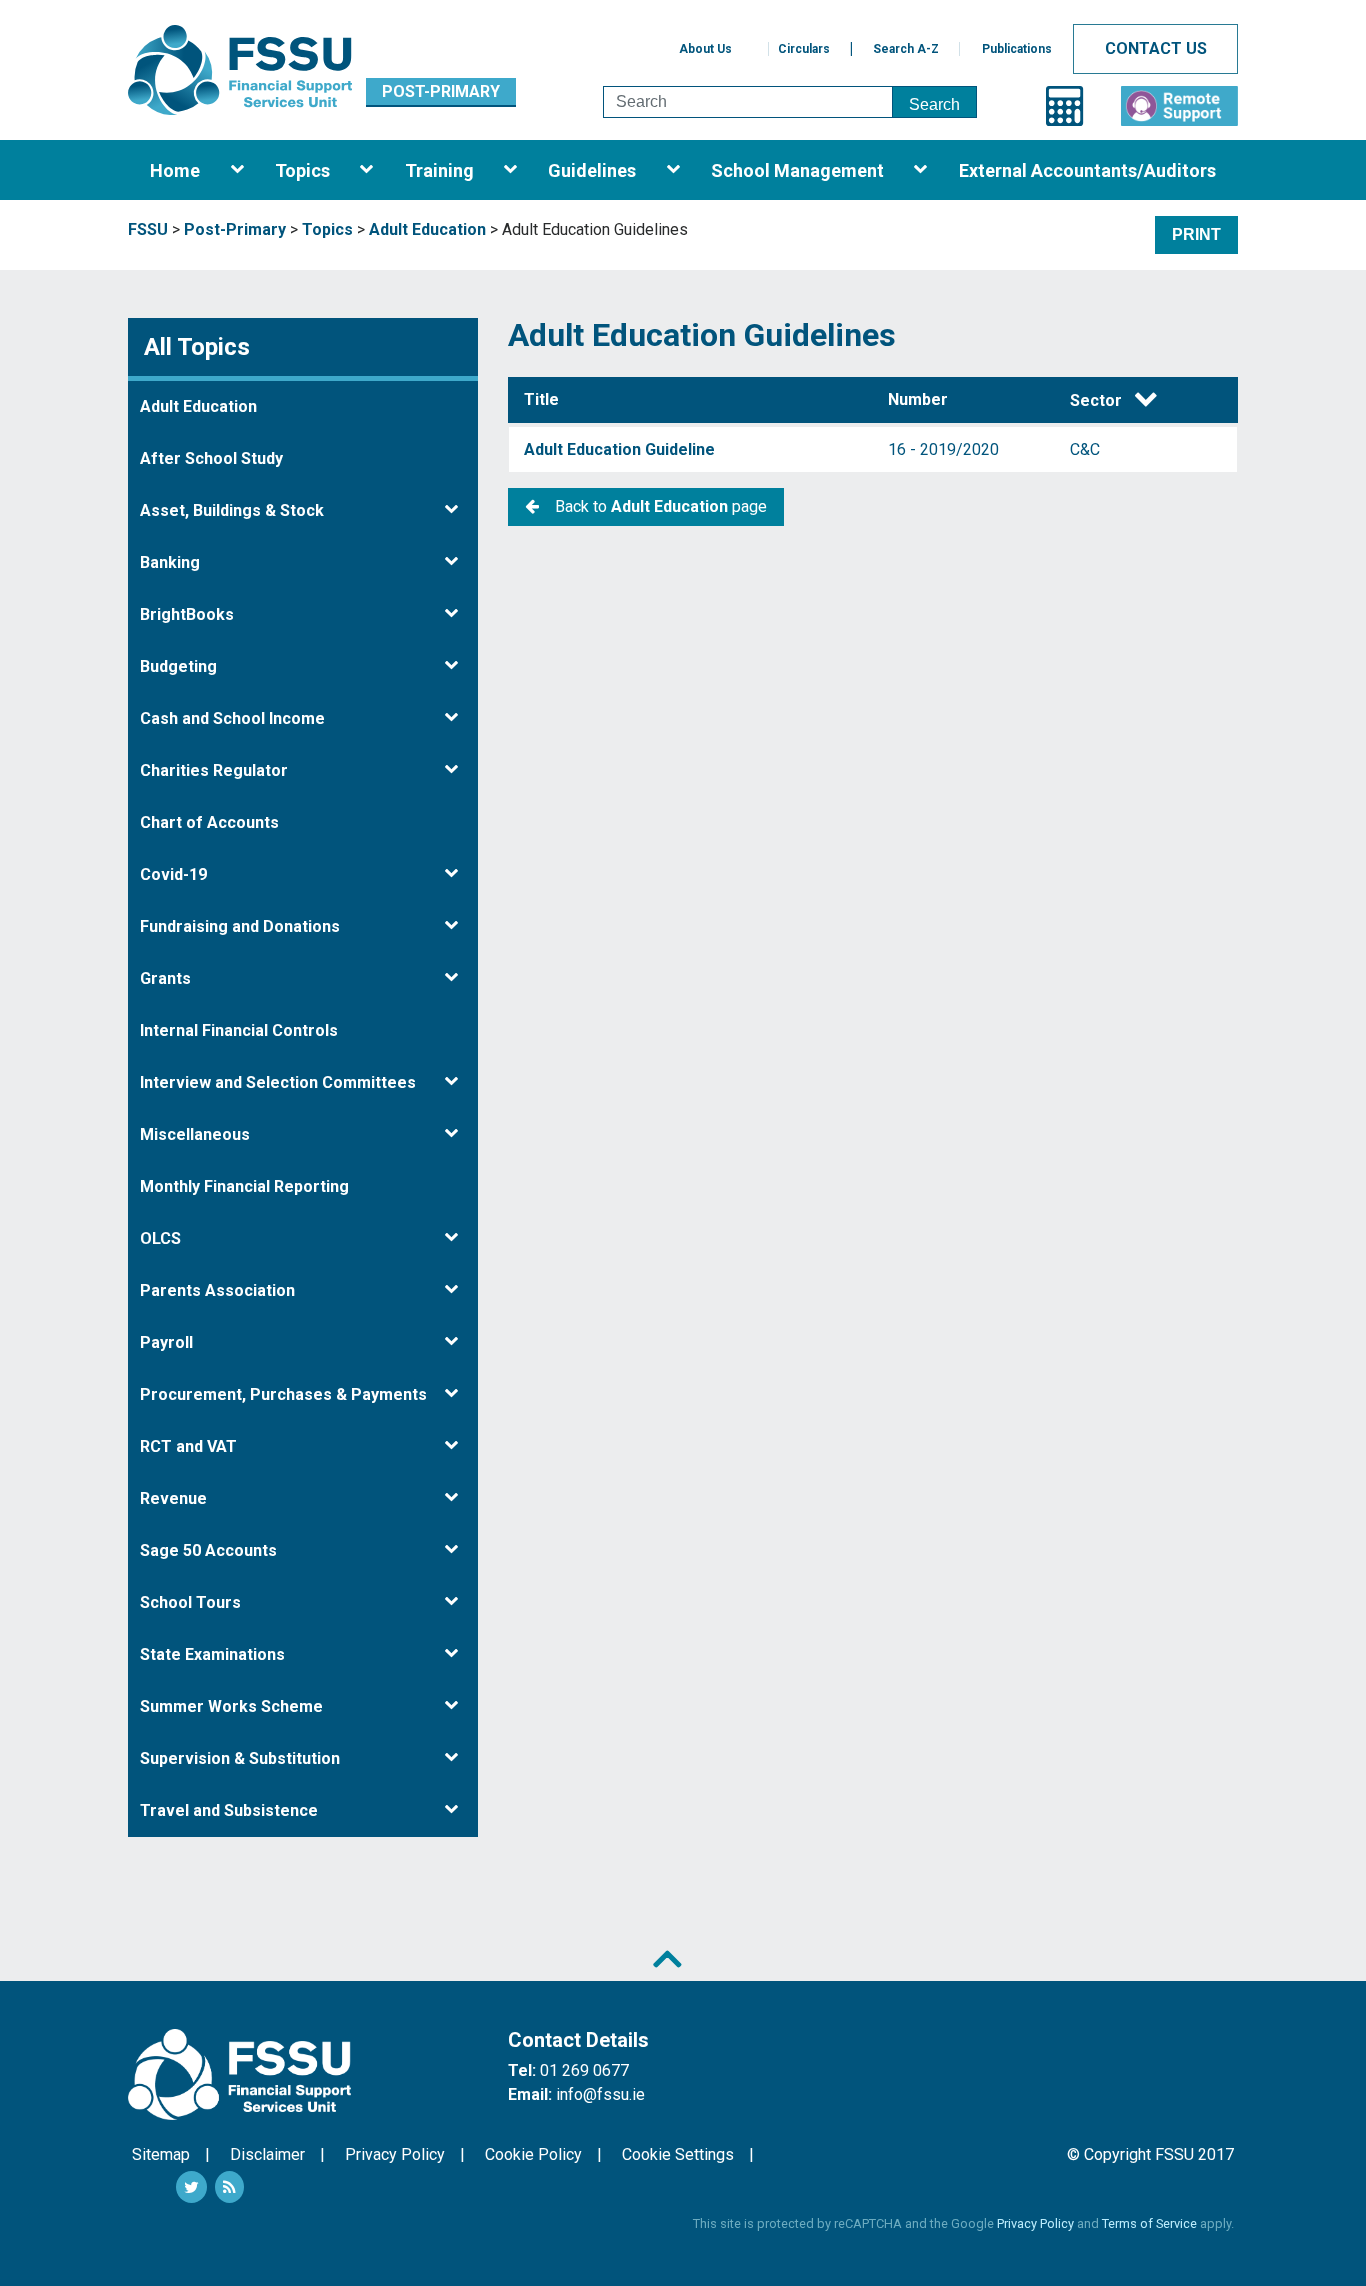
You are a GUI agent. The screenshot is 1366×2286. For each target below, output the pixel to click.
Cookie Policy (533, 2154)
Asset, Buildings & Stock (232, 510)
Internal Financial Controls (239, 1030)
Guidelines (592, 170)
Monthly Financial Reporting (244, 1186)
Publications (1017, 49)
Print (1196, 234)
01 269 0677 (584, 2070)
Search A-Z (906, 49)
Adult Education (198, 406)
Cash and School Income (232, 718)
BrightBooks (187, 614)
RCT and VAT (188, 1446)
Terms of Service (1149, 2223)
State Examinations (212, 1654)
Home (175, 170)
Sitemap (161, 2154)
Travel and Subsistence (229, 1810)
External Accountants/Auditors (1087, 170)
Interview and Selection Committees (278, 1082)
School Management (797, 170)
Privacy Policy (395, 2154)
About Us (705, 49)
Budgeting (178, 666)
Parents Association (217, 1290)
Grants (165, 978)
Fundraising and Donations (240, 926)
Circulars (804, 49)
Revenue (173, 1498)
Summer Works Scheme (231, 1706)
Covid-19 (173, 874)
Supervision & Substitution (240, 1758)
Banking (170, 562)
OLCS (160, 1238)
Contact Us (1156, 48)
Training (439, 170)
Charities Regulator (214, 770)
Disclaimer (267, 2154)
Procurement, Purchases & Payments (283, 1394)
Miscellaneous (195, 1134)
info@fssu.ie (600, 2094)
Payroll (166, 1342)
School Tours (190, 1602)
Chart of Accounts (209, 822)
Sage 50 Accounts (208, 1550)
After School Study (211, 458)
